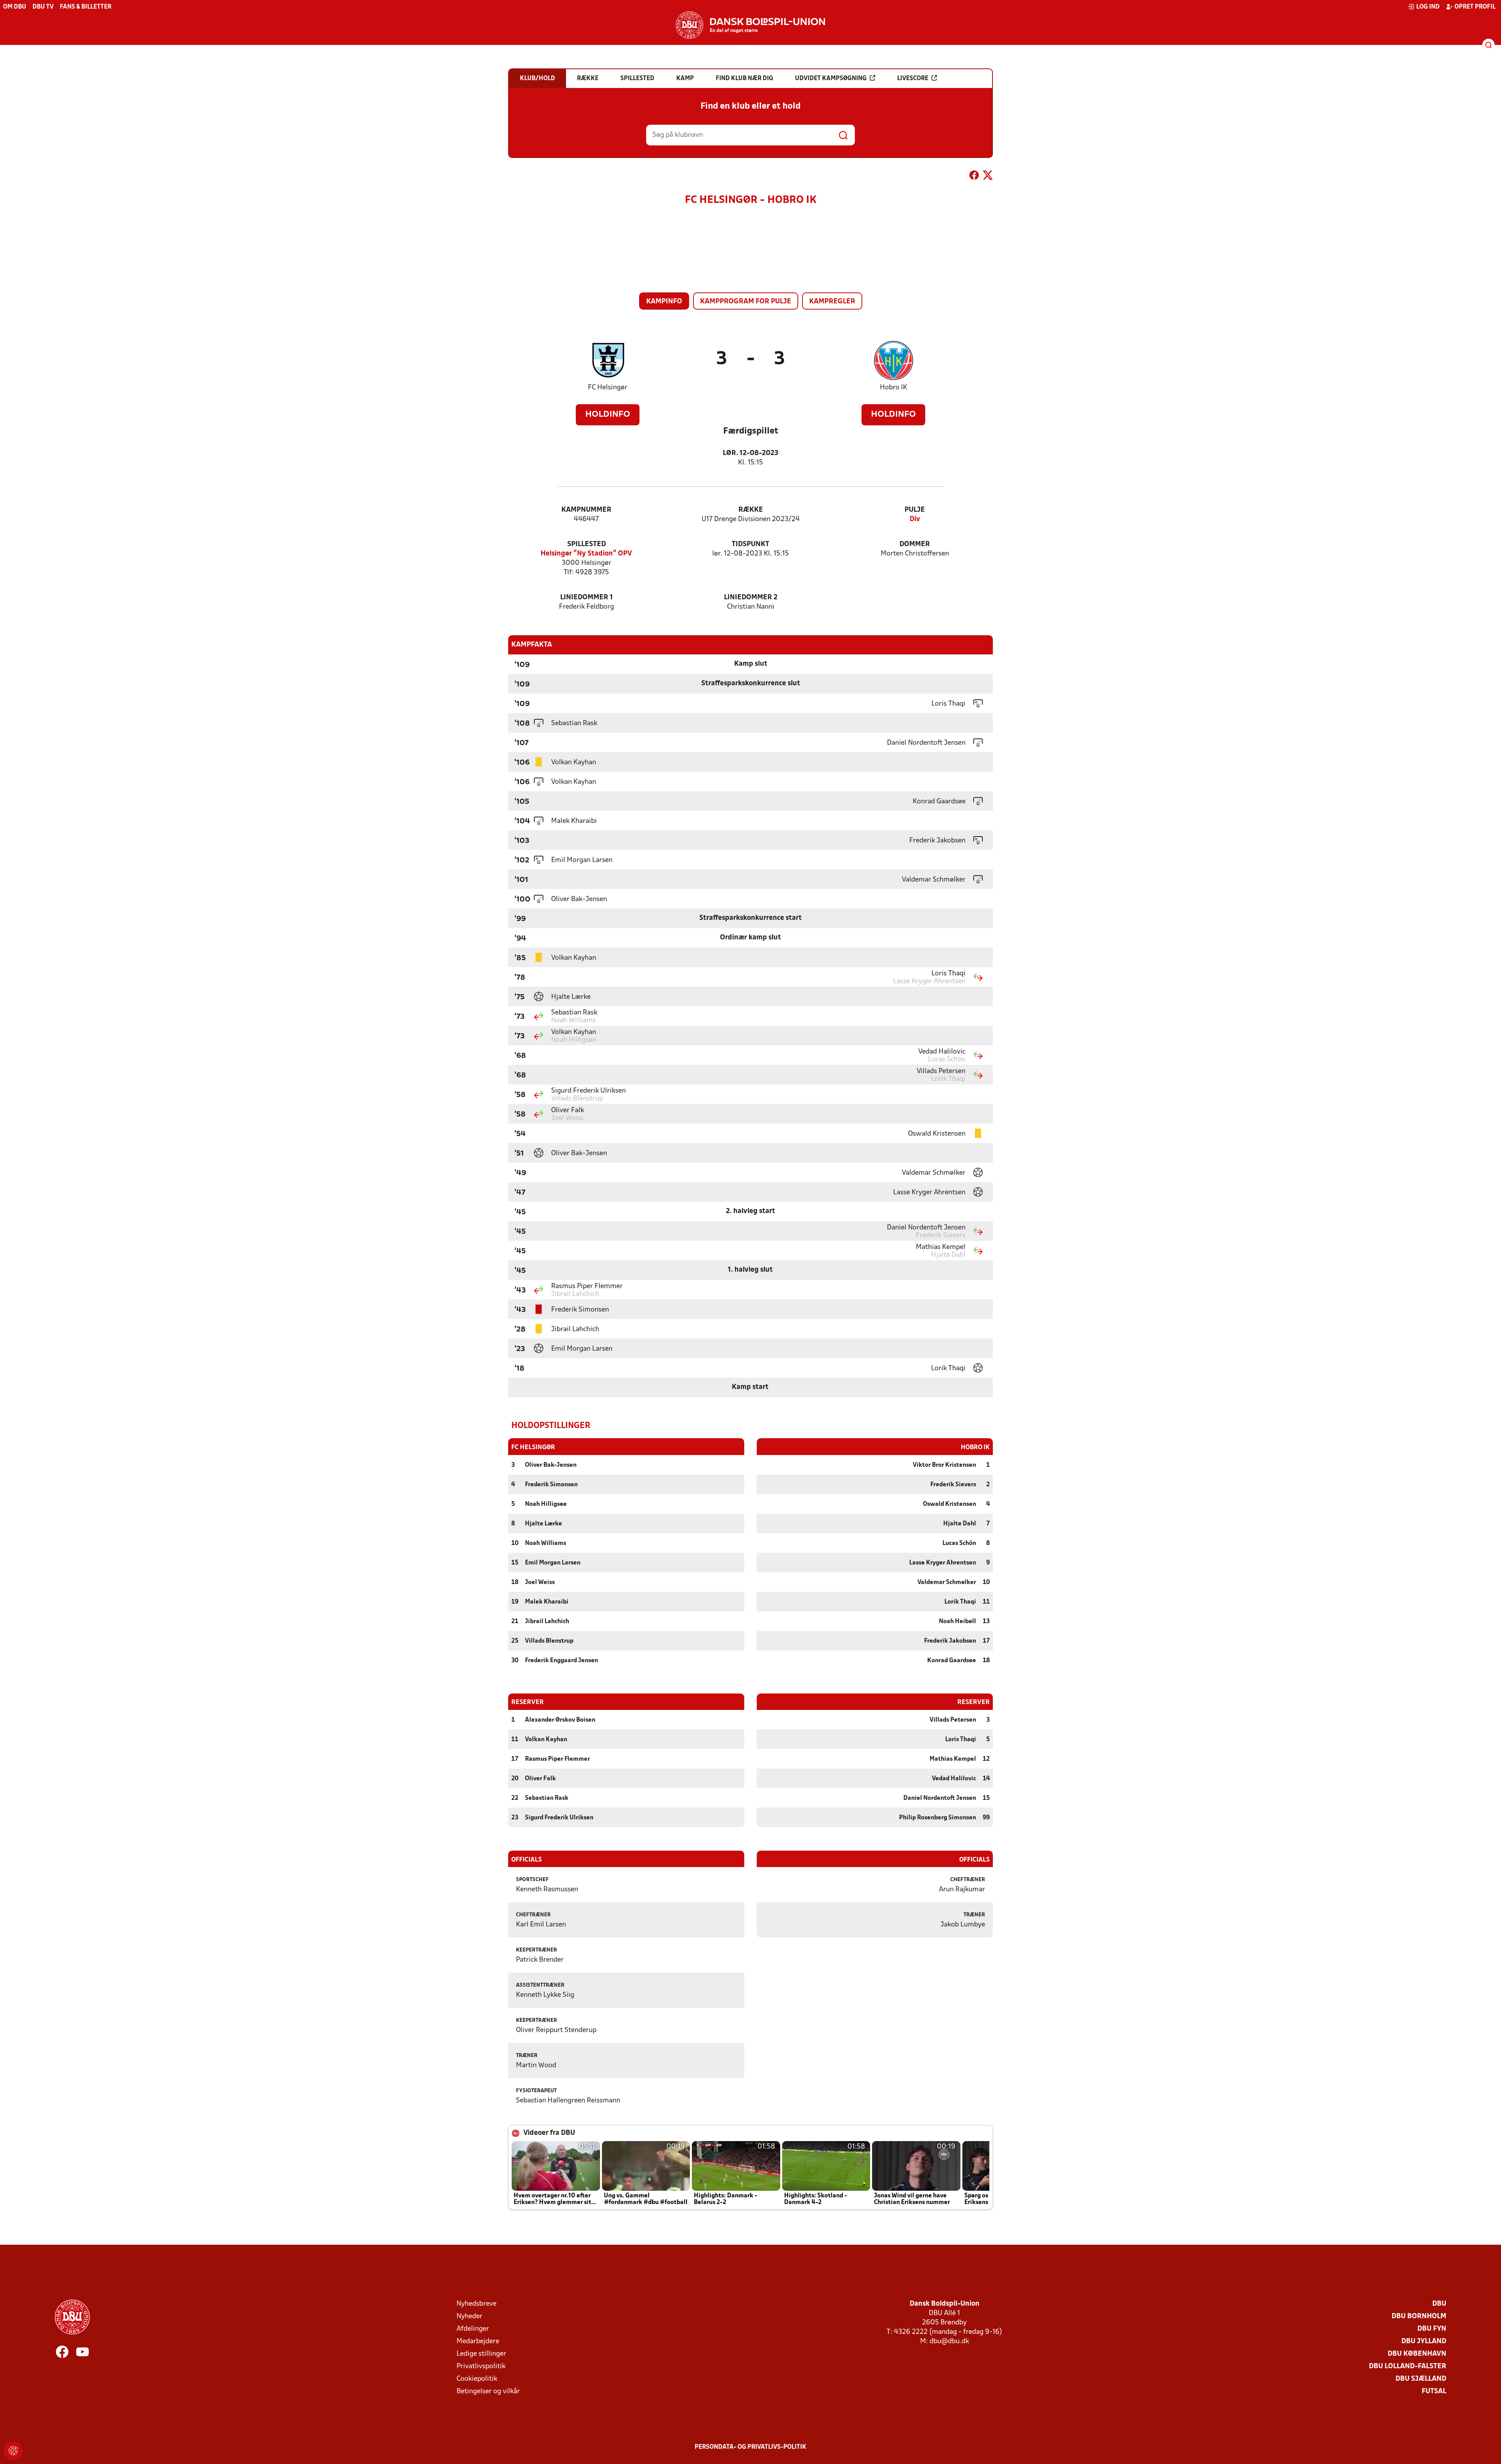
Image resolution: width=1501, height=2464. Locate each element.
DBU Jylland (1424, 2341)
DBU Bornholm (1419, 2316)
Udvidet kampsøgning (831, 79)
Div (915, 519)
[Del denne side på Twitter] (988, 177)
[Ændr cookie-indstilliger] (13, 2451)
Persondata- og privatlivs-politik (750, 2447)
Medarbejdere (478, 2341)
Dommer (915, 544)
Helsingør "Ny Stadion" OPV (586, 554)
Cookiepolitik (477, 2379)
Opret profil (1475, 7)
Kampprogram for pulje (746, 302)
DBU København (1417, 2354)
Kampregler (832, 302)
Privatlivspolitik (481, 2366)
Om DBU (15, 7)
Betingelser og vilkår (488, 2391)
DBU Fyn (1432, 2329)
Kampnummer (586, 510)
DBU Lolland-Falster (1408, 2366)
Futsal (1434, 2391)
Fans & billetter (86, 7)
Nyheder (469, 2316)
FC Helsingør (608, 388)
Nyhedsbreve (476, 2304)
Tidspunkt (750, 544)
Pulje (915, 510)
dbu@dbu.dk (949, 2341)
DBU (1439, 2304)
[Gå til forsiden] (750, 25)
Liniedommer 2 (751, 598)
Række (751, 510)
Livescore (913, 79)
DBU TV (43, 7)
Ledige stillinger (481, 2354)
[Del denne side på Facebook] (974, 177)
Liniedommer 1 (587, 598)
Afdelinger (473, 2329)
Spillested (587, 544)
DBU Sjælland (1421, 2379)
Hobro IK (894, 388)
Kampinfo (664, 302)
